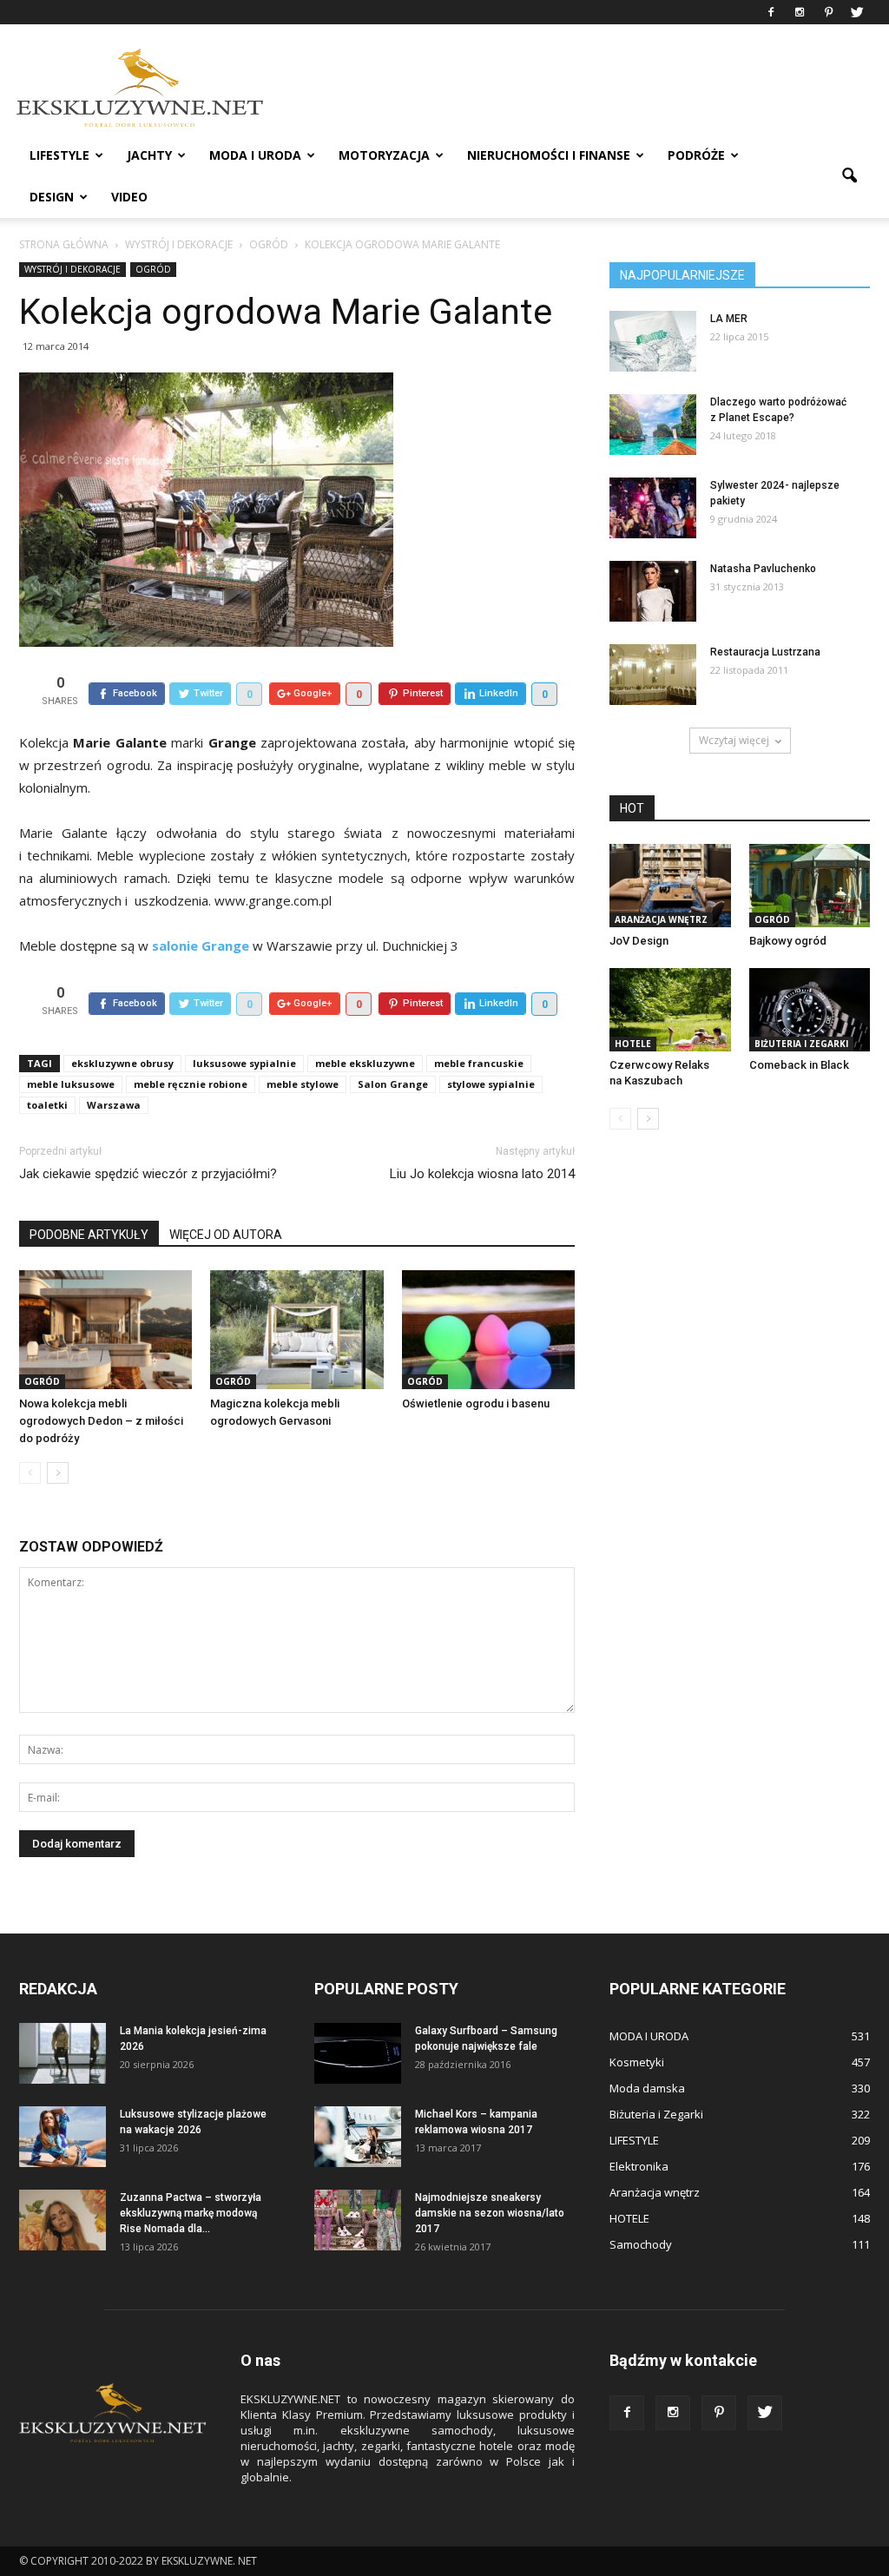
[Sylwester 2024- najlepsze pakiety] (653, 508)
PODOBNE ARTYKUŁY (89, 1235)
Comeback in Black (799, 1065)
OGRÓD (153, 269)
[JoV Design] (670, 886)
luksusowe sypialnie (244, 1063)
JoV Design (639, 941)
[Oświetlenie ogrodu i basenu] (488, 1330)
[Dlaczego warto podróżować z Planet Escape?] (653, 425)
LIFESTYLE (59, 155)
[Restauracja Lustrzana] (653, 675)
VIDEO (129, 197)
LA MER (729, 319)
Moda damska (647, 2088)
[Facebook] (771, 12)
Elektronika (639, 2166)
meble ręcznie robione (191, 1084)
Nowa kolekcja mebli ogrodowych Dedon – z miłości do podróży (101, 1421)
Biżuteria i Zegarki (801, 1044)
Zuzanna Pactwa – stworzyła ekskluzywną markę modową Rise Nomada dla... (191, 2213)
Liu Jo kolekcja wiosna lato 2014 (482, 1174)
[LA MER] (653, 341)
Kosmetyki (637, 2062)
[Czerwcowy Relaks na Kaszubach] (670, 1010)
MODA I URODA (255, 155)
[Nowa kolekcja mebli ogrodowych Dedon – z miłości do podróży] (105, 1330)
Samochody (641, 2244)
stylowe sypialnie (491, 1084)
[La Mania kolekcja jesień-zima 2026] (63, 2053)
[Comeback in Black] (810, 1010)
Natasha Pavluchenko (763, 569)
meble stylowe (303, 1084)
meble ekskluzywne (365, 1063)
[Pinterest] (828, 12)
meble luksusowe (71, 1084)
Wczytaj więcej (734, 740)
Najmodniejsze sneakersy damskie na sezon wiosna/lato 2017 (490, 2213)
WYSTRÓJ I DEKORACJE (72, 269)
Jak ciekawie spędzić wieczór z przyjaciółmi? (148, 1174)
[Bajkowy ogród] (810, 886)
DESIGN (52, 197)
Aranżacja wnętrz (661, 919)
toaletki (47, 1105)
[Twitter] (857, 12)
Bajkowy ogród (788, 941)
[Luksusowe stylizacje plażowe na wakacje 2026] (63, 2137)
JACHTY (149, 155)
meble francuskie (479, 1063)
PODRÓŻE (696, 155)
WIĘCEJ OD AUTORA (226, 1235)
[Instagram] (800, 12)
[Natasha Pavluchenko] (653, 591)
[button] (849, 176)
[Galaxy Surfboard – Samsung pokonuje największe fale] (358, 2053)
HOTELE (633, 1044)
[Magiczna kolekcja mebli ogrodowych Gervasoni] (296, 1330)
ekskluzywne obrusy (122, 1063)
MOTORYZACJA (384, 155)
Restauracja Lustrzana (765, 652)
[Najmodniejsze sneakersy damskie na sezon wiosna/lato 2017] (358, 2220)
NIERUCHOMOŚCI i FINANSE (549, 155)
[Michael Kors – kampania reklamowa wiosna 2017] (358, 2137)
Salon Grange (393, 1084)
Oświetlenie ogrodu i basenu (476, 1403)
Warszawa (114, 1105)
